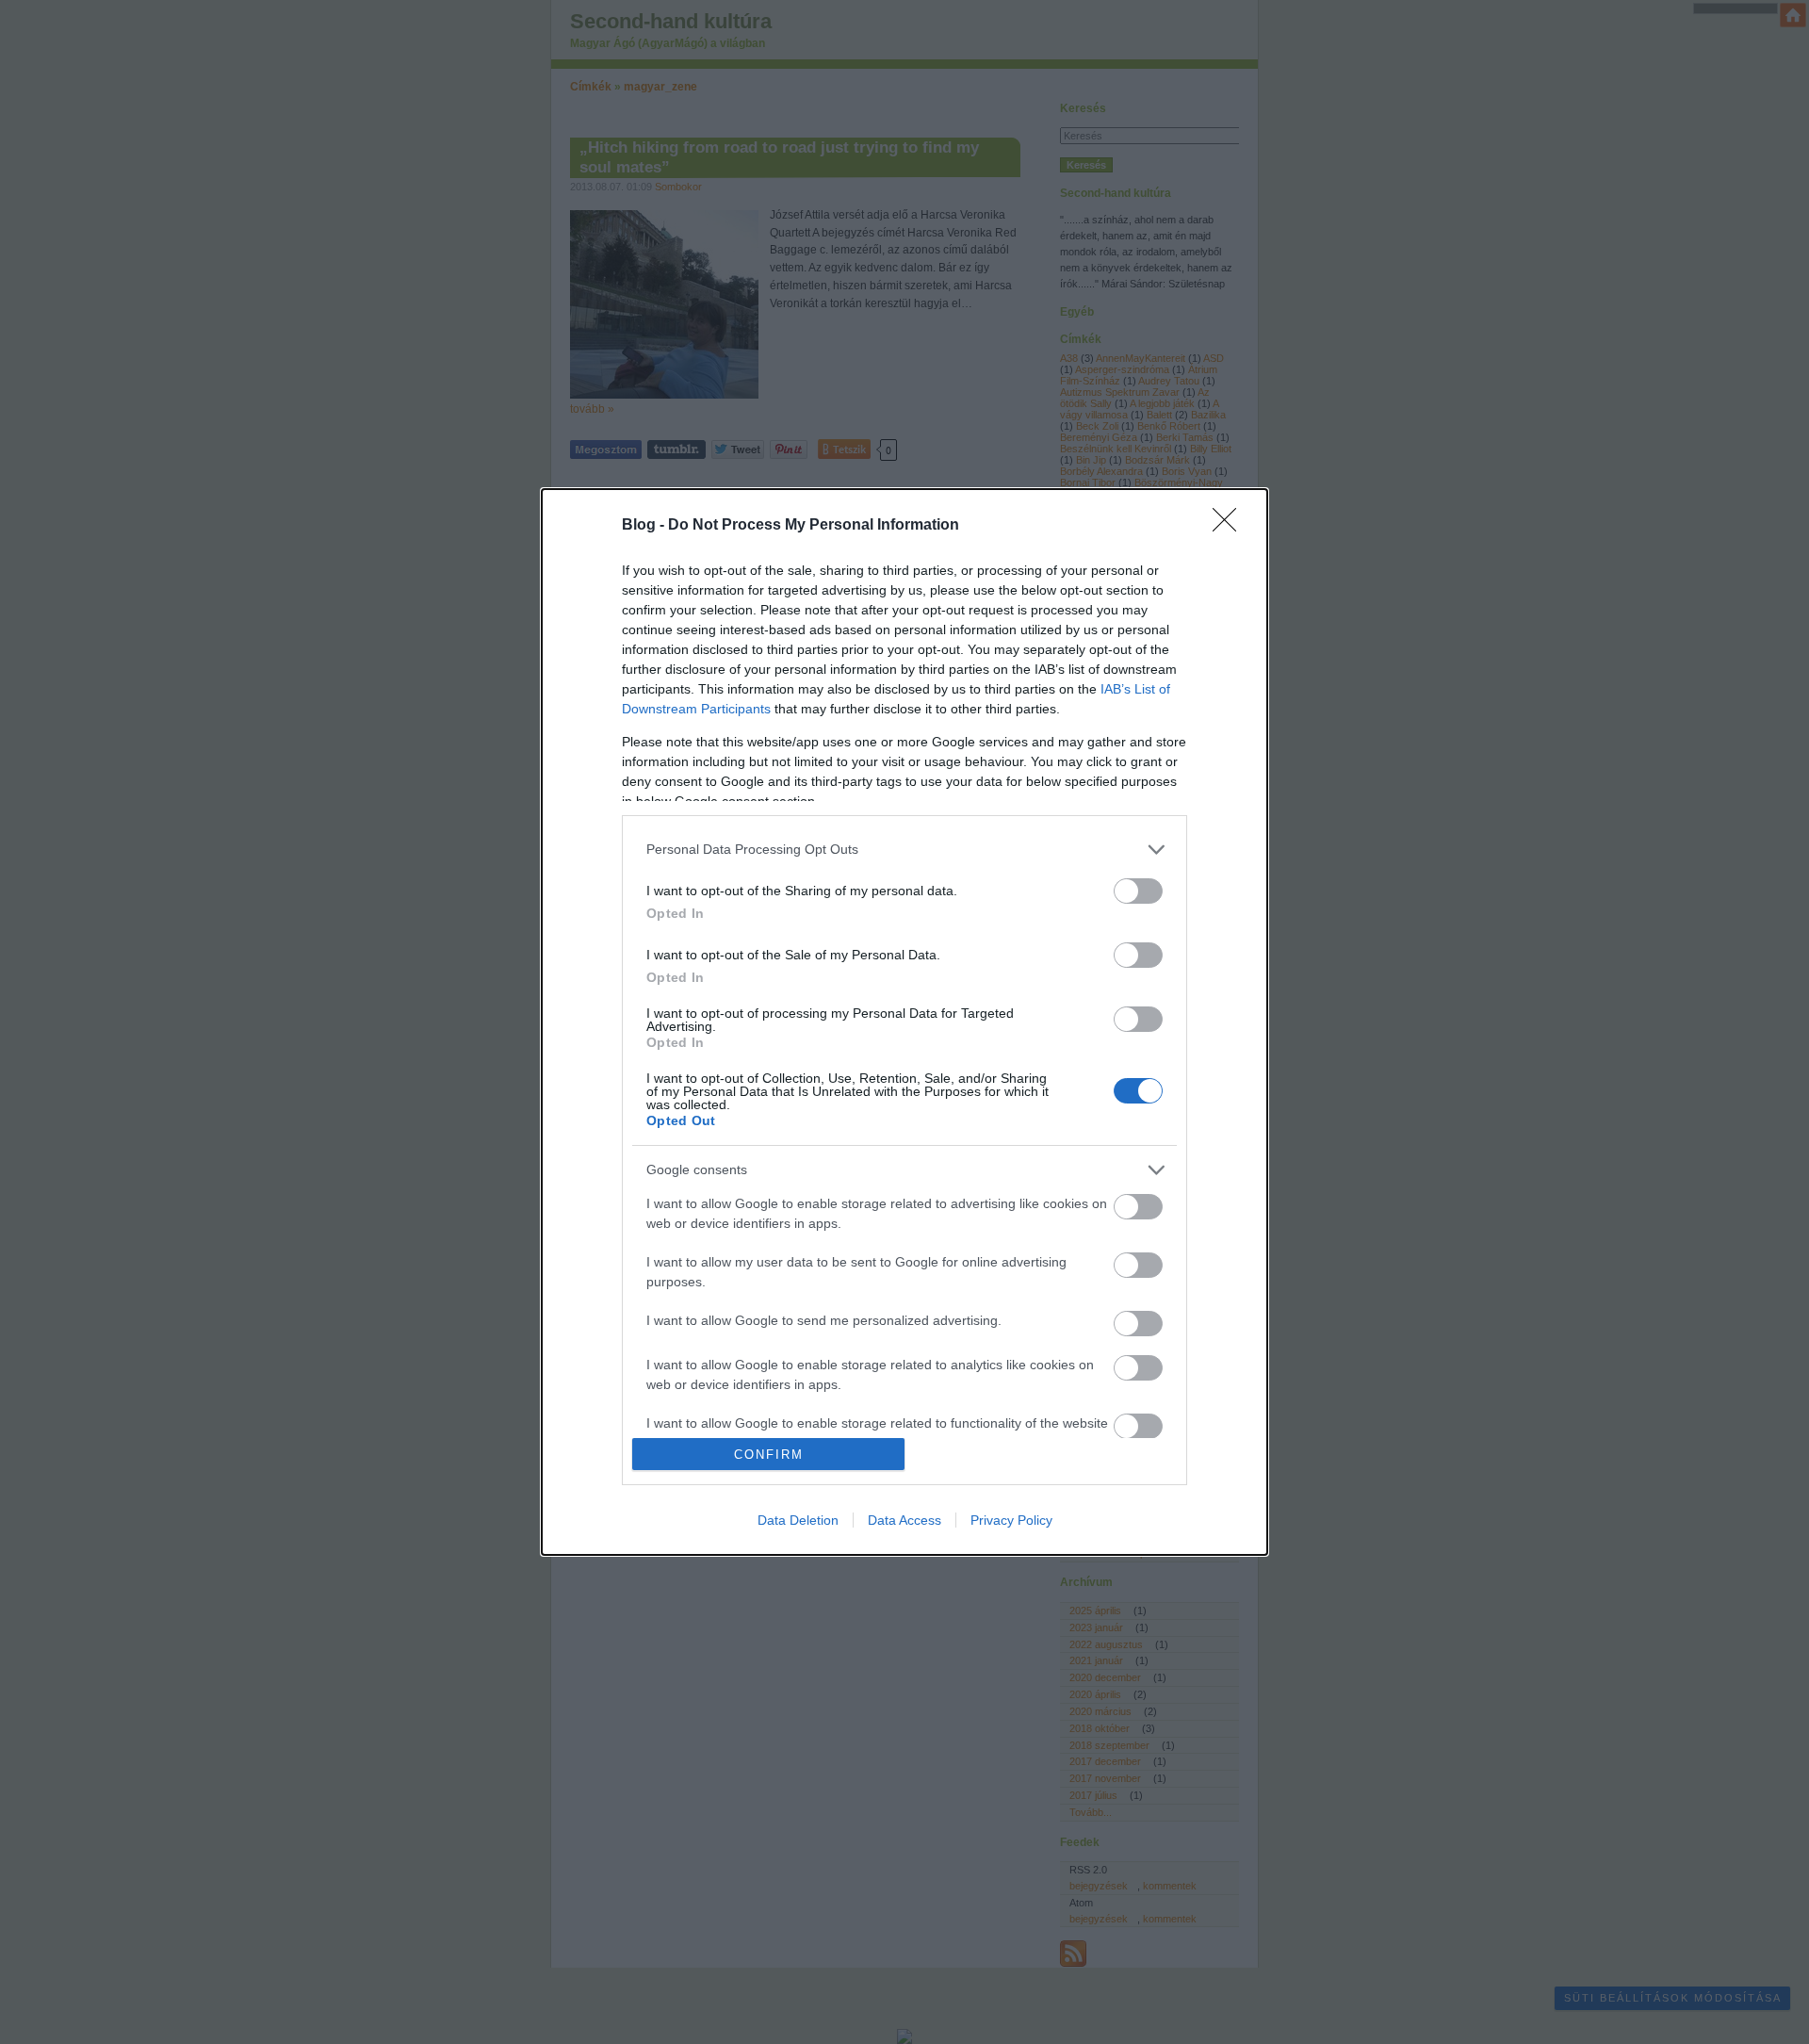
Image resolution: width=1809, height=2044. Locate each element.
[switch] (1138, 891)
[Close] (1230, 526)
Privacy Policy (1011, 1520)
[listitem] (904, 850)
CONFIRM (769, 1455)
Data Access (904, 1520)
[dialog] (904, 1022)
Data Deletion (798, 1520)
